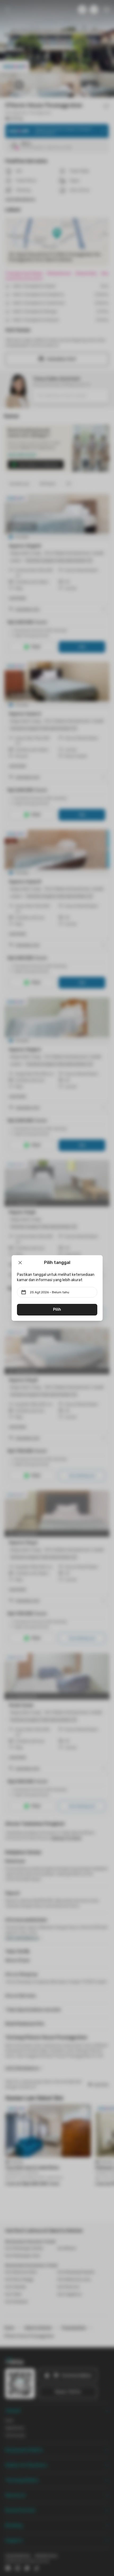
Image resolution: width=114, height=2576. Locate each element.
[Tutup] (20, 1263)
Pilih (57, 1310)
